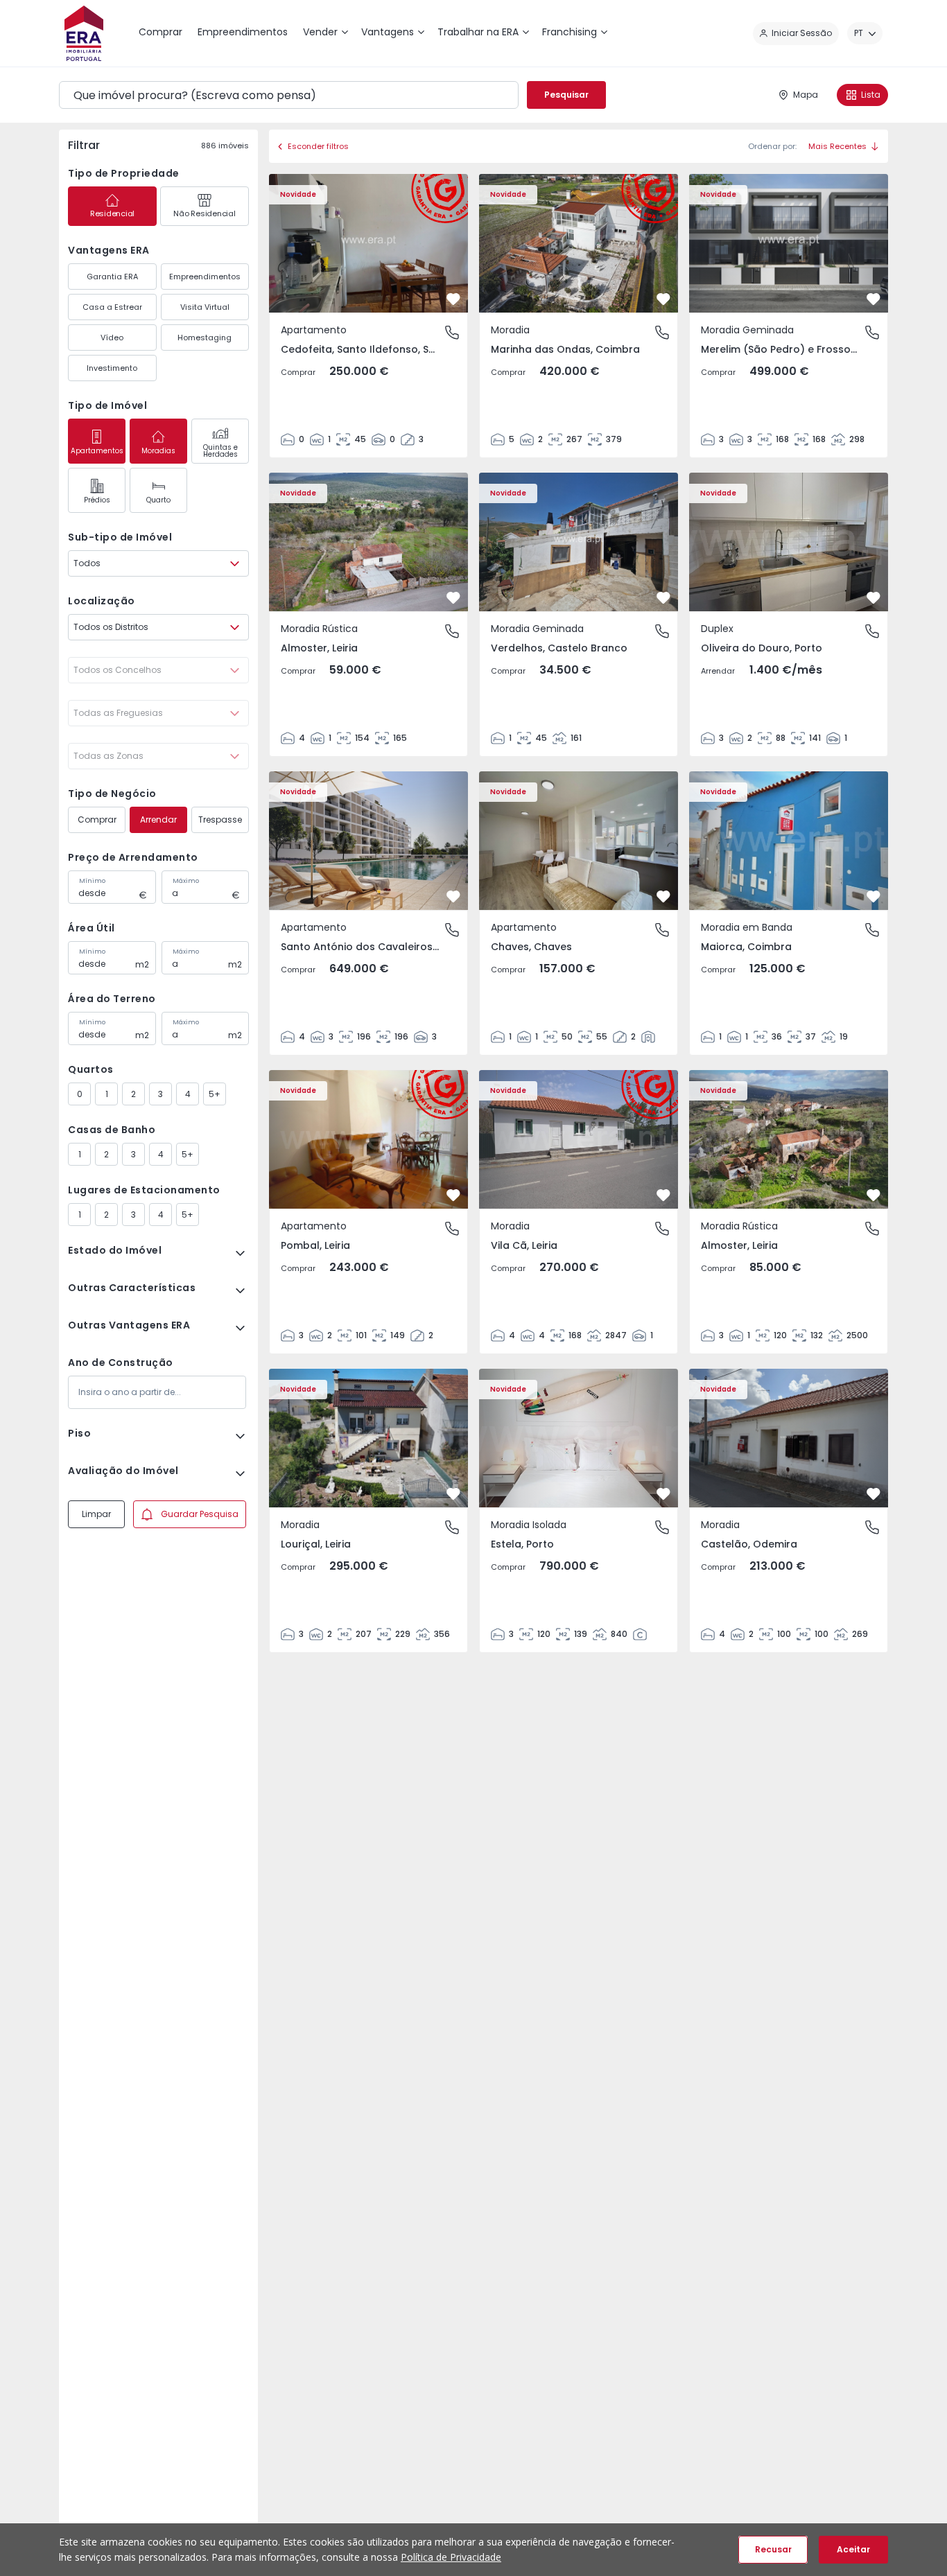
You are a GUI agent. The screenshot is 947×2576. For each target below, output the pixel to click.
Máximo (186, 881)
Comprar (97, 820)
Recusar (773, 2549)
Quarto (158, 500)
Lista (871, 95)
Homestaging (205, 338)
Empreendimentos (205, 277)
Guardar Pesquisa (200, 1514)
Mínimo (92, 881)
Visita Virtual (205, 307)
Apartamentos (97, 451)
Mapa (806, 95)
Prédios (97, 500)
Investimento (112, 368)
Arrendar (158, 820)
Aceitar (853, 2549)
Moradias (158, 451)
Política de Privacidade (451, 2557)
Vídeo (112, 338)
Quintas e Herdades (220, 451)
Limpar (96, 1514)
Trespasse (220, 820)
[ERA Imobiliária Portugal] (84, 33)
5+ (215, 1094)
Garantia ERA (112, 277)
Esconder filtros (318, 146)
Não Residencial (204, 213)
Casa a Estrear (112, 307)
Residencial (112, 213)
